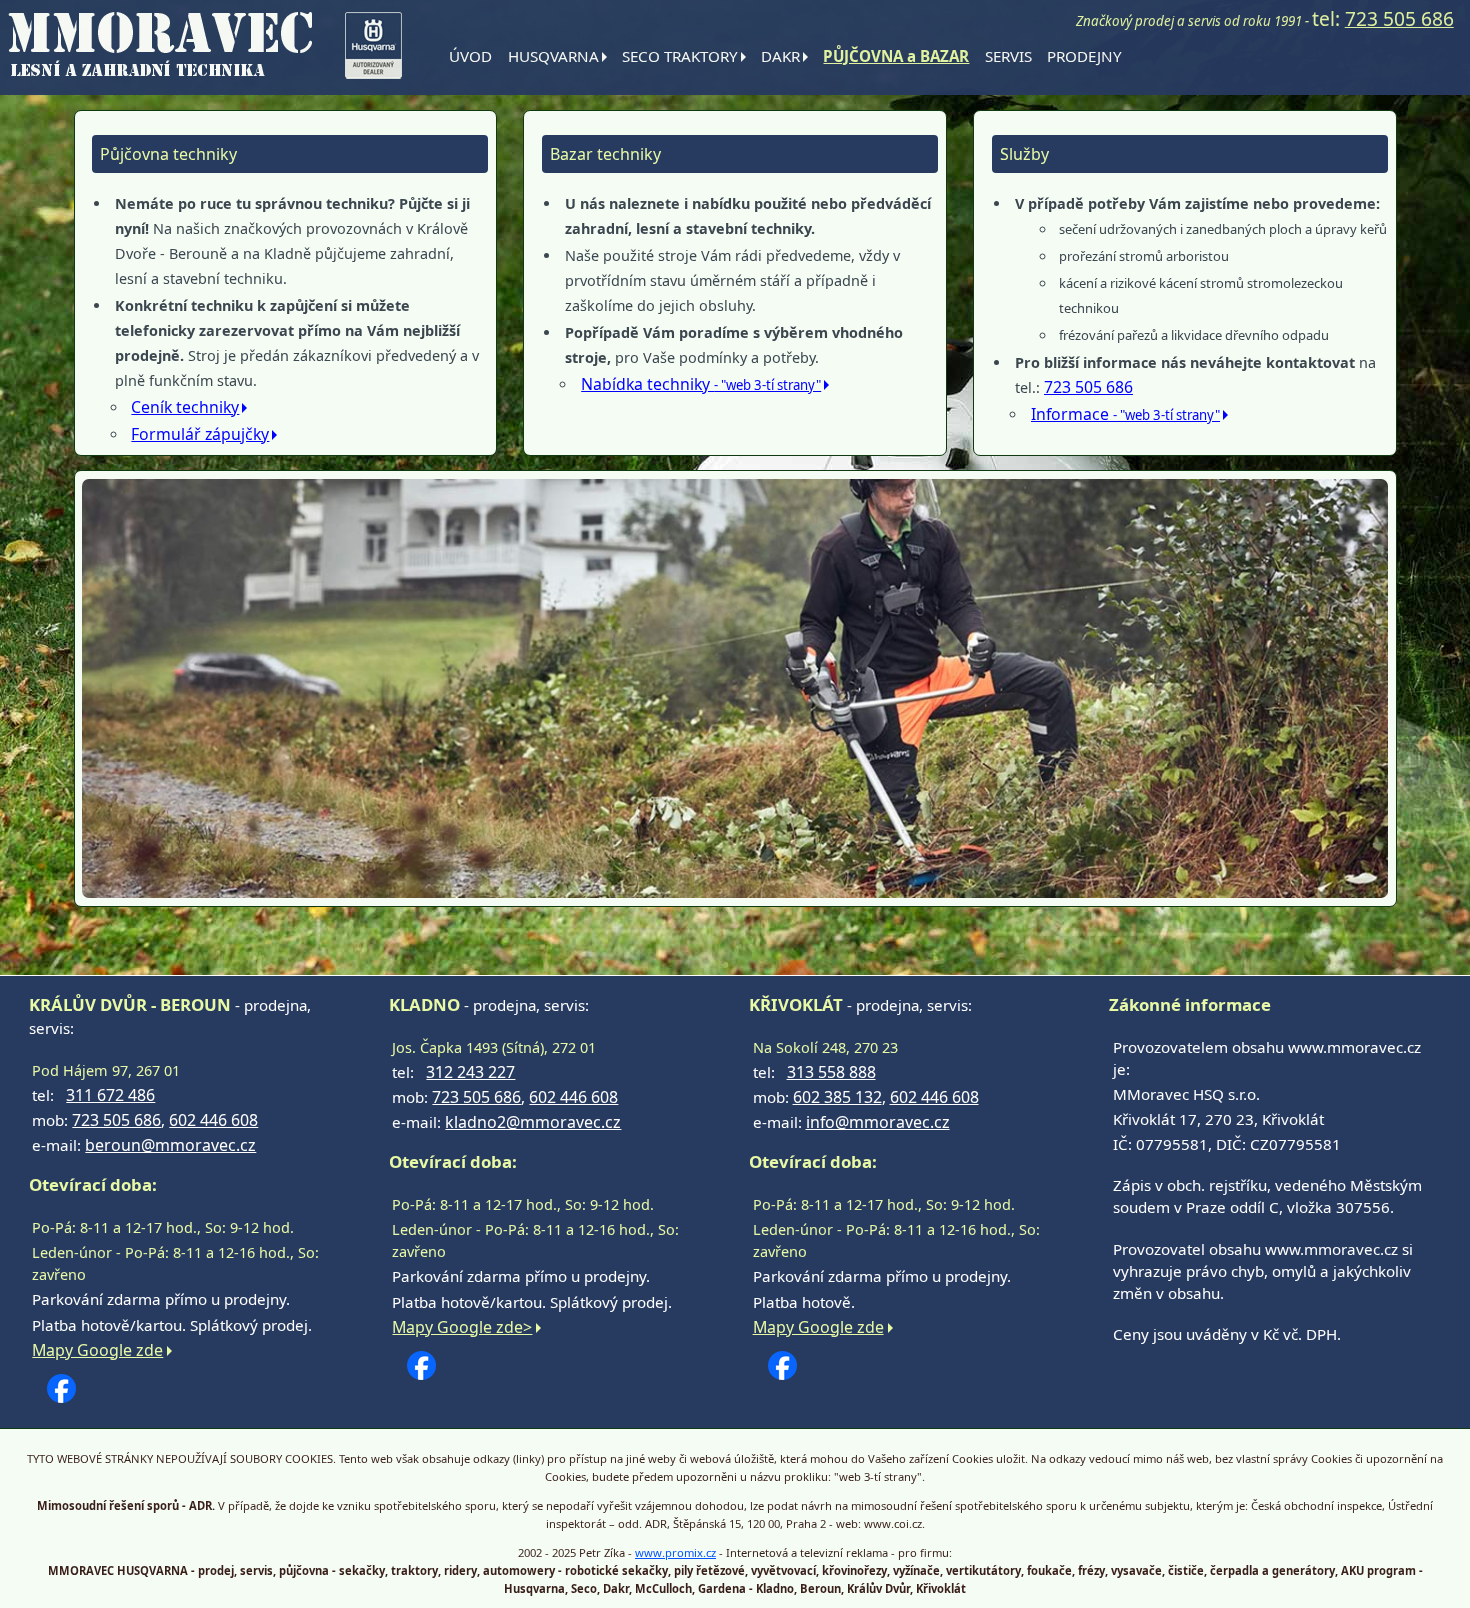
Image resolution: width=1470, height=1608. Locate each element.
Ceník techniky (185, 407)
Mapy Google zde (97, 1350)
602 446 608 (213, 1120)
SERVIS (1008, 56)
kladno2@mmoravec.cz (533, 1122)
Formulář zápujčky (200, 434)
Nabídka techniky (701, 384)
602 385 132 (837, 1097)
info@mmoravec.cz (878, 1122)
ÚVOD (470, 56)
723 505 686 (1399, 18)
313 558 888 (831, 1072)
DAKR (780, 56)
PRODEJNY (1084, 56)
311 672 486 (110, 1095)
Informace (1125, 414)
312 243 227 (470, 1072)
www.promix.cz (675, 1552)
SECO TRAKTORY (680, 56)
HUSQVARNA (553, 56)
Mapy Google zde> (462, 1327)
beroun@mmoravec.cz (170, 1145)
